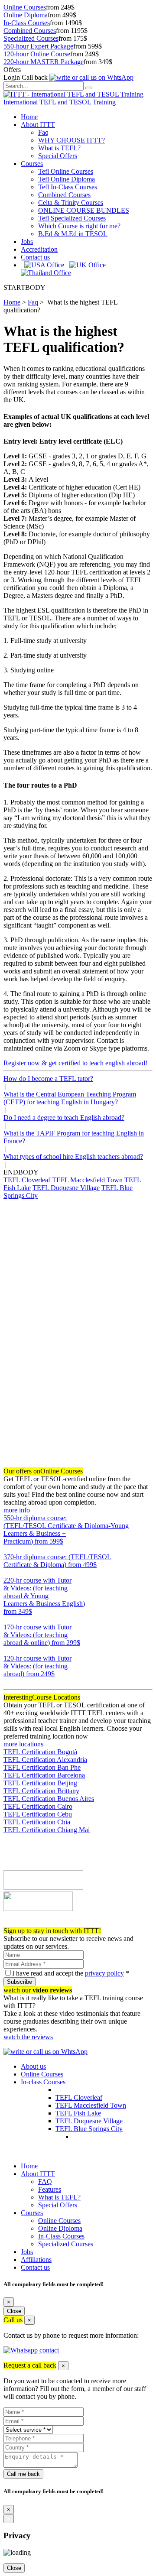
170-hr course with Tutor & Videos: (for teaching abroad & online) (42, 1635)
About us (33, 2066)
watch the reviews (28, 2037)
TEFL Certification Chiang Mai (47, 1830)
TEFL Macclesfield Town (87, 1180)
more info (17, 1510)
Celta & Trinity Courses (71, 203)
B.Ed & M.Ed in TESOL (73, 234)
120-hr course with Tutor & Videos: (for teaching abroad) (37, 1666)
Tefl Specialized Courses (72, 218)
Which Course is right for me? (79, 226)
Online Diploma (26, 15)
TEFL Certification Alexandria (45, 1760)
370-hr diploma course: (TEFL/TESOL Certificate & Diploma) (57, 1561)
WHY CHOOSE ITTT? (71, 140)
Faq (43, 132)
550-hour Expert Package (38, 46)
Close (14, 2311)
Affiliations (36, 2260)
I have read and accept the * (71, 1973)
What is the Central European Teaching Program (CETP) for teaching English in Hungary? (70, 1098)
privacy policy (104, 1973)
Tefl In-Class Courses (68, 187)
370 (9, 1572)
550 (9, 1549)
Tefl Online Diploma (67, 179)
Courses (32, 164)
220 (9, 1619)
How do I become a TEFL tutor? (48, 1079)
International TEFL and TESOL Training (60, 102)
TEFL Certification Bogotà (40, 1752)
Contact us (35, 257)
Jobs (27, 242)
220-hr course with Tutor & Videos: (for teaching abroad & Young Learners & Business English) (44, 1596)
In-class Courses (43, 2082)
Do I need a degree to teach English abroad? (64, 1118)
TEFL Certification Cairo (38, 1806)
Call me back (23, 2474)
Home (29, 117)
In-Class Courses (27, 23)
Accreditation (39, 249)
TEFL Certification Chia (37, 1822)
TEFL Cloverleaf (27, 1180)
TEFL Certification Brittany (41, 1791)
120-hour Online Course (37, 54)
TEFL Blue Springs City (89, 2129)
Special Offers (58, 156)
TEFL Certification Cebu (38, 1814)
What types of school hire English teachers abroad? (73, 1157)
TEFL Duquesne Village (66, 1188)
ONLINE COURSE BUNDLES (84, 210)
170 (9, 1650)
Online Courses (25, 7)
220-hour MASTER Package (44, 62)
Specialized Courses (31, 38)
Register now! (23, 1923)
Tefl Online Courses (66, 171)
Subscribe (19, 1982)
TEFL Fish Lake (78, 2113)
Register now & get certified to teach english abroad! (75, 1063)
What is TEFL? (59, 148)
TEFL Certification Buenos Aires (49, 1799)
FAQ (45, 2182)
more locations (23, 1744)
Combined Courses (30, 31)
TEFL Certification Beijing (40, 1783)
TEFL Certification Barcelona (44, 1775)
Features (50, 2189)
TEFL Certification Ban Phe (42, 1767)
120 (9, 1682)
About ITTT (38, 125)
